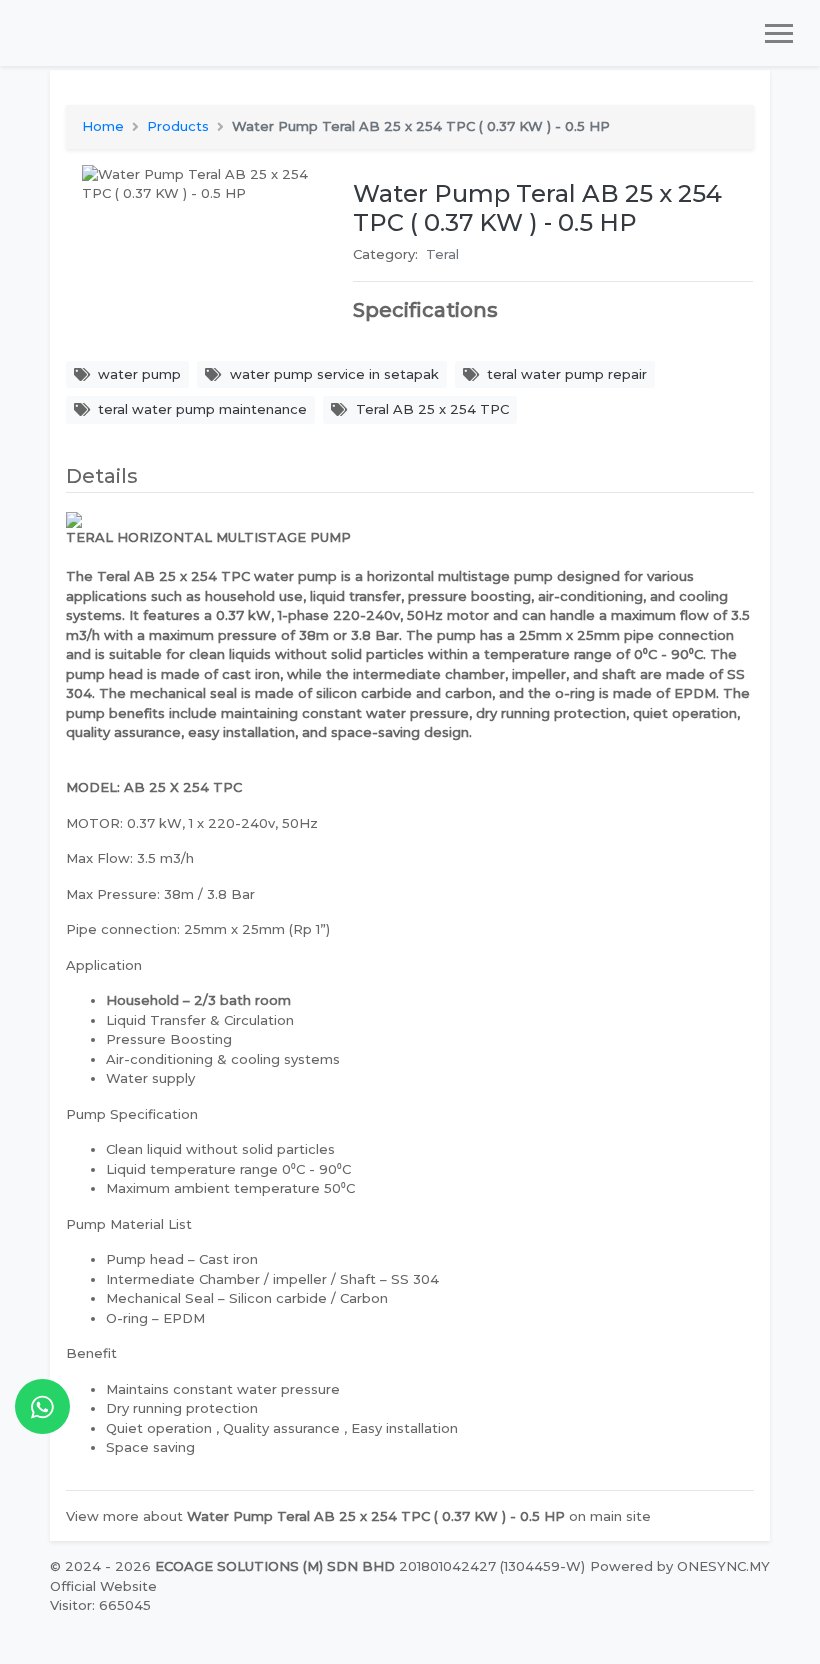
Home (103, 126)
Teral (442, 254)
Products (178, 126)
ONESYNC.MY (723, 1566)
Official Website (103, 1586)
